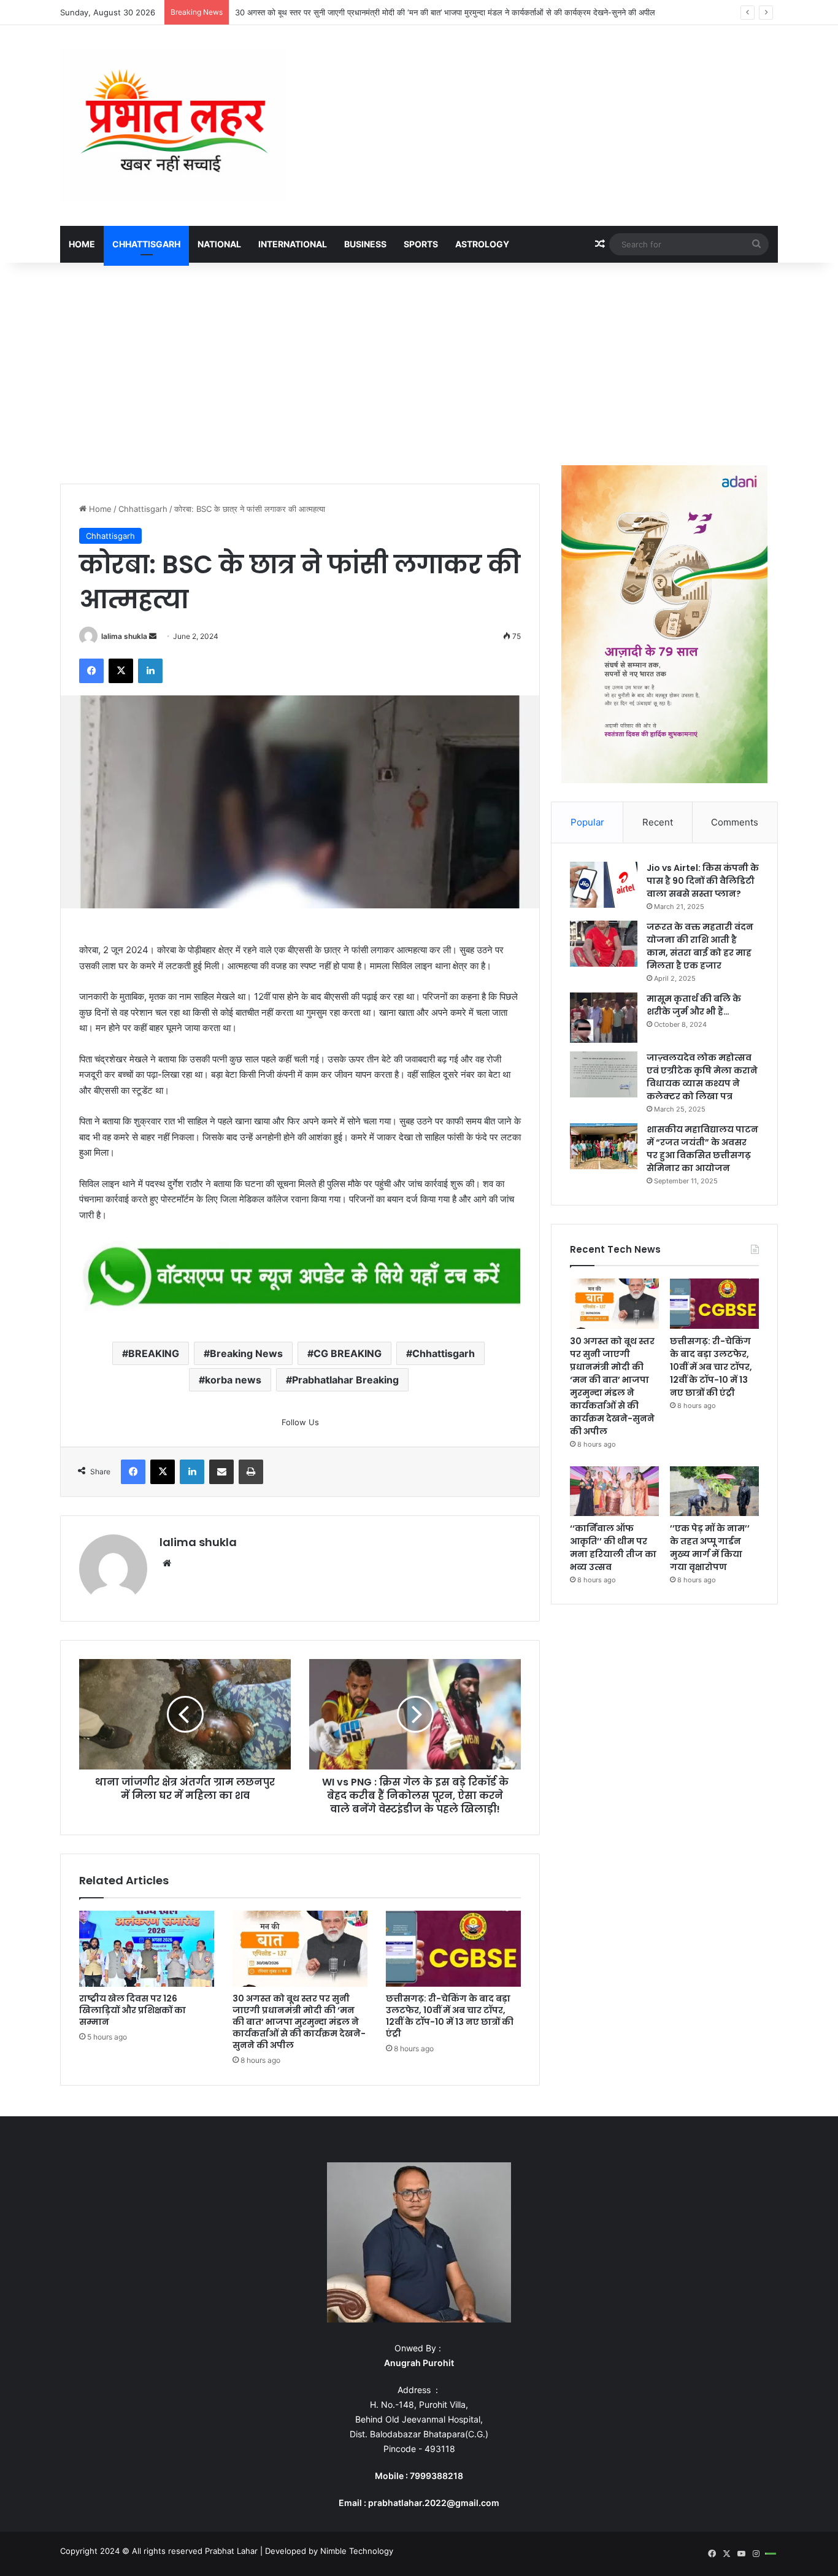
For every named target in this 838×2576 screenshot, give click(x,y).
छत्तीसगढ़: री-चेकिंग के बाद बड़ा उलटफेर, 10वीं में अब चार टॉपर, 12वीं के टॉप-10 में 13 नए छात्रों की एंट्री (450, 2016)
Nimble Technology (357, 2551)
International (293, 244)
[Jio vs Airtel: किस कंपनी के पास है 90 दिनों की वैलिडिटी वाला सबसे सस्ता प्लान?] (604, 885)
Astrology (482, 244)
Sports (421, 244)
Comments (735, 822)
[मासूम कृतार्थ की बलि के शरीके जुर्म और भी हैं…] (604, 1018)
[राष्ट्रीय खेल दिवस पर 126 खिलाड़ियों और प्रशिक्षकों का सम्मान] (147, 1949)
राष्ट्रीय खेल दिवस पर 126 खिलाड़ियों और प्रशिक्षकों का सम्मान (133, 2010)
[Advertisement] (419, 361)
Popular (587, 822)
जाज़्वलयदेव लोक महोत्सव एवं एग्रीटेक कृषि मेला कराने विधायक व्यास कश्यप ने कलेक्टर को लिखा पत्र (702, 1077)
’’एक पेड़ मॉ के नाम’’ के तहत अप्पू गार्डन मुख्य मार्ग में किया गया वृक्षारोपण (710, 1548)
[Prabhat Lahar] (174, 126)
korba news (233, 1380)
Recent (658, 822)
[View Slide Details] (300, 1278)
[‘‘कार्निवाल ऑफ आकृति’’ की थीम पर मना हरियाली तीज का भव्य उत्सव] (614, 1491)
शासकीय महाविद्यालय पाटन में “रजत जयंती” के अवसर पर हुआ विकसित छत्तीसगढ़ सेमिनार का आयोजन (702, 1149)
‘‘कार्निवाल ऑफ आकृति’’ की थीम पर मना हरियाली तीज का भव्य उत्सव (613, 1548)
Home (82, 244)
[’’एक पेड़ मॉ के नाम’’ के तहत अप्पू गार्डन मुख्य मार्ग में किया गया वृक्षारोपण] (714, 1491)
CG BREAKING (348, 1353)
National (219, 244)
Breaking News (246, 1353)
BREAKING (154, 1353)
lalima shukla (124, 636)
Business (365, 244)
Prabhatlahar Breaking (345, 1380)
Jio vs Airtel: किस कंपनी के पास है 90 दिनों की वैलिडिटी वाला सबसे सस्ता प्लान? (703, 881)
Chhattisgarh (146, 244)
